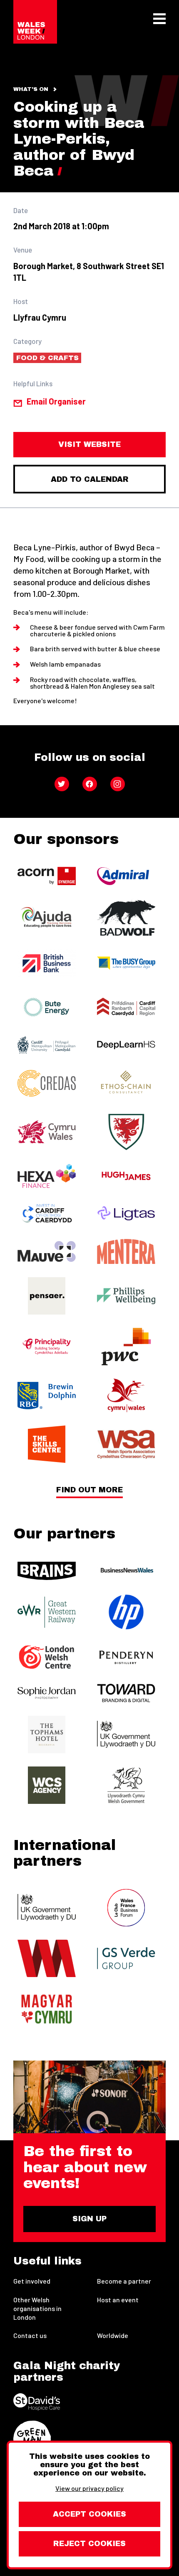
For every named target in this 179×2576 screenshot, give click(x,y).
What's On (31, 89)
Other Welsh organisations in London (37, 2308)
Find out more (89, 1490)
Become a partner (124, 2281)
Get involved (32, 2281)
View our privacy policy (89, 2488)
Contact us (30, 2335)
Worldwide (113, 2335)
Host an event (118, 2300)
